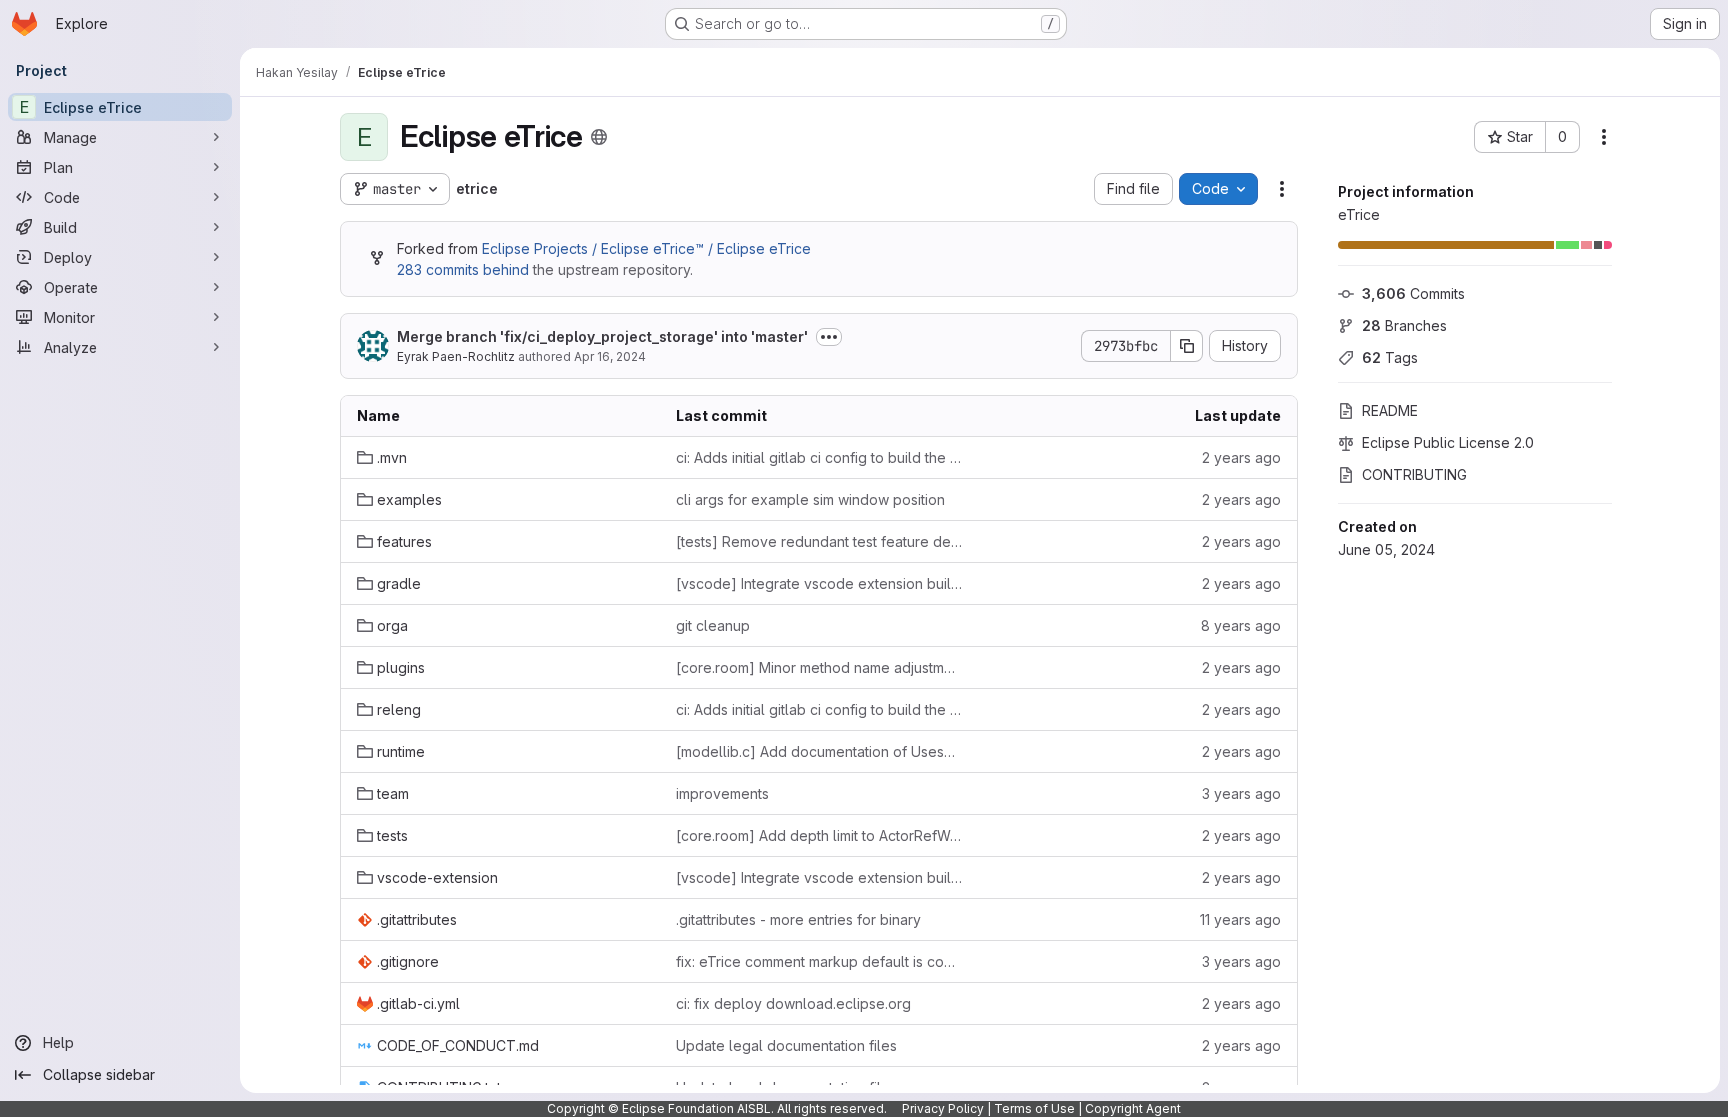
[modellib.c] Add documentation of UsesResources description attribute (819, 751)
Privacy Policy (943, 1108)
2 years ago (1241, 457)
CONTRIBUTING (1414, 474)
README (1390, 410)
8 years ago (1241, 625)
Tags (1390, 357)
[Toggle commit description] (829, 337)
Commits (1413, 293)
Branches (1404, 325)
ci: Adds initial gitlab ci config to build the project (819, 457)
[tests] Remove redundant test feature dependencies (819, 541)
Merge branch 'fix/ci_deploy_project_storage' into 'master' (602, 336)
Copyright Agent (1133, 1108)
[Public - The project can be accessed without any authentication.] (599, 137)
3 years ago (1241, 793)
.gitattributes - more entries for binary (798, 919)
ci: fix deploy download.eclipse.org (793, 1003)
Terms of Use (1034, 1108)
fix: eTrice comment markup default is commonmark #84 (819, 961)
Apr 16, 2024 (610, 356)
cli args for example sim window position (810, 499)
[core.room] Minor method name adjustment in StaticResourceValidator (819, 667)
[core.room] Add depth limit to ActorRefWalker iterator (819, 835)
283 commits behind (463, 269)
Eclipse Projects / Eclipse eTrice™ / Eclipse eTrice (646, 248)
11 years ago (1240, 919)
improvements (722, 793)
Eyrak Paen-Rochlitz (456, 356)
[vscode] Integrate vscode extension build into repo (819, 583)
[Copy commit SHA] (1187, 346)
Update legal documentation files (786, 1045)
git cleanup (713, 625)
